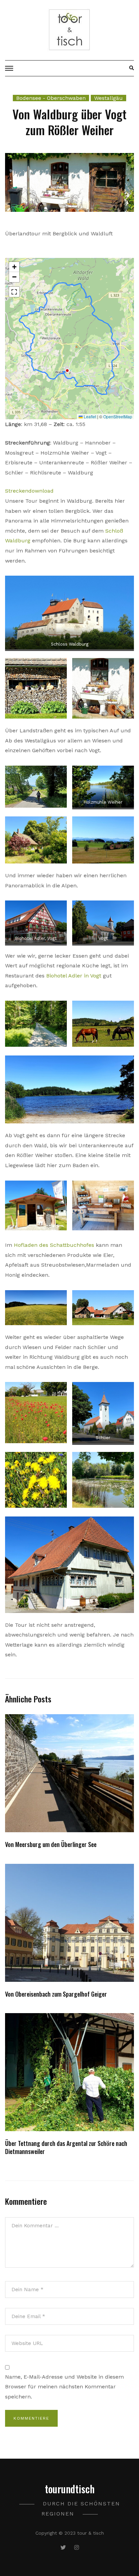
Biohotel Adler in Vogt (74, 976)
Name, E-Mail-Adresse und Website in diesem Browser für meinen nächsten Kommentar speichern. (64, 2387)
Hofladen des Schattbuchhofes (54, 1245)
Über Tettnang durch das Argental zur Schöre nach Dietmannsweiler (66, 2147)
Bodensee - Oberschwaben (51, 98)
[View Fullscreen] (14, 292)
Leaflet (89, 416)
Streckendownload (29, 491)
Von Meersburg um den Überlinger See (51, 1844)
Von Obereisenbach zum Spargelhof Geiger (56, 1994)
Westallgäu (108, 98)
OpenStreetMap (118, 416)
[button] (14, 267)
